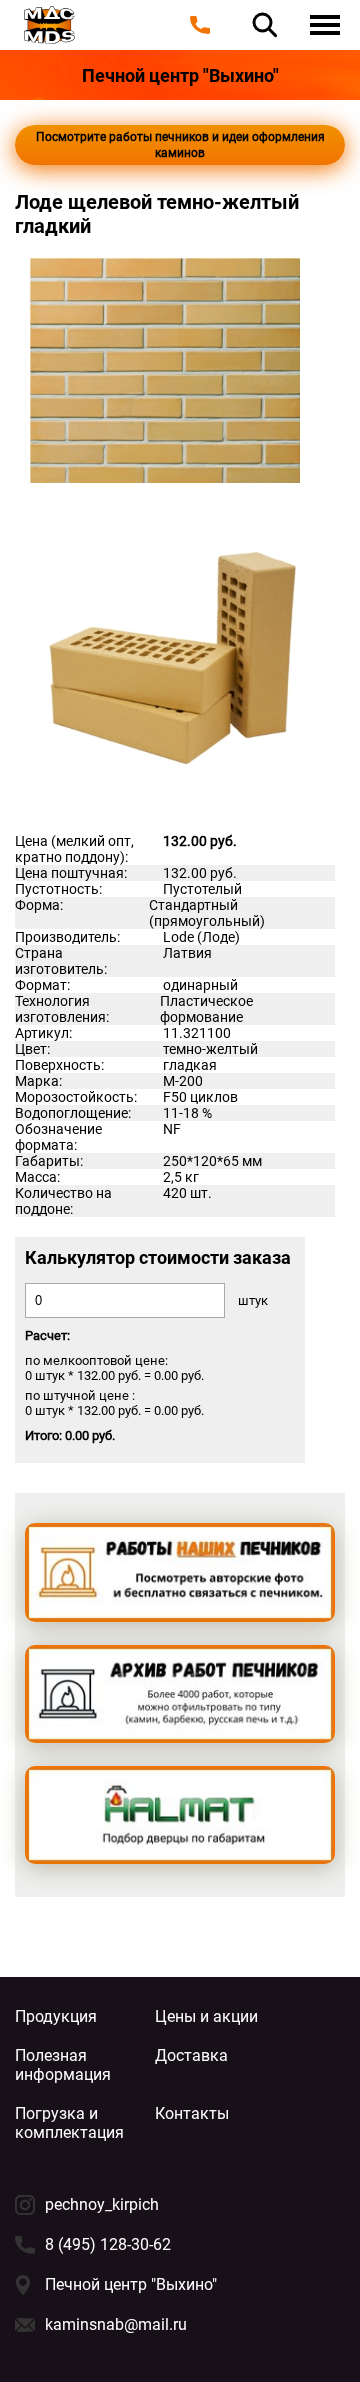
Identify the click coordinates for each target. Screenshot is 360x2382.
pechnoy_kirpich (102, 2204)
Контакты (192, 2113)
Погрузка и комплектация (69, 2123)
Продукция (56, 2016)
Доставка (191, 2055)
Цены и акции (206, 2016)
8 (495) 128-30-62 (108, 2244)
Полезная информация (63, 2065)
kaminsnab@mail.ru (116, 2324)
